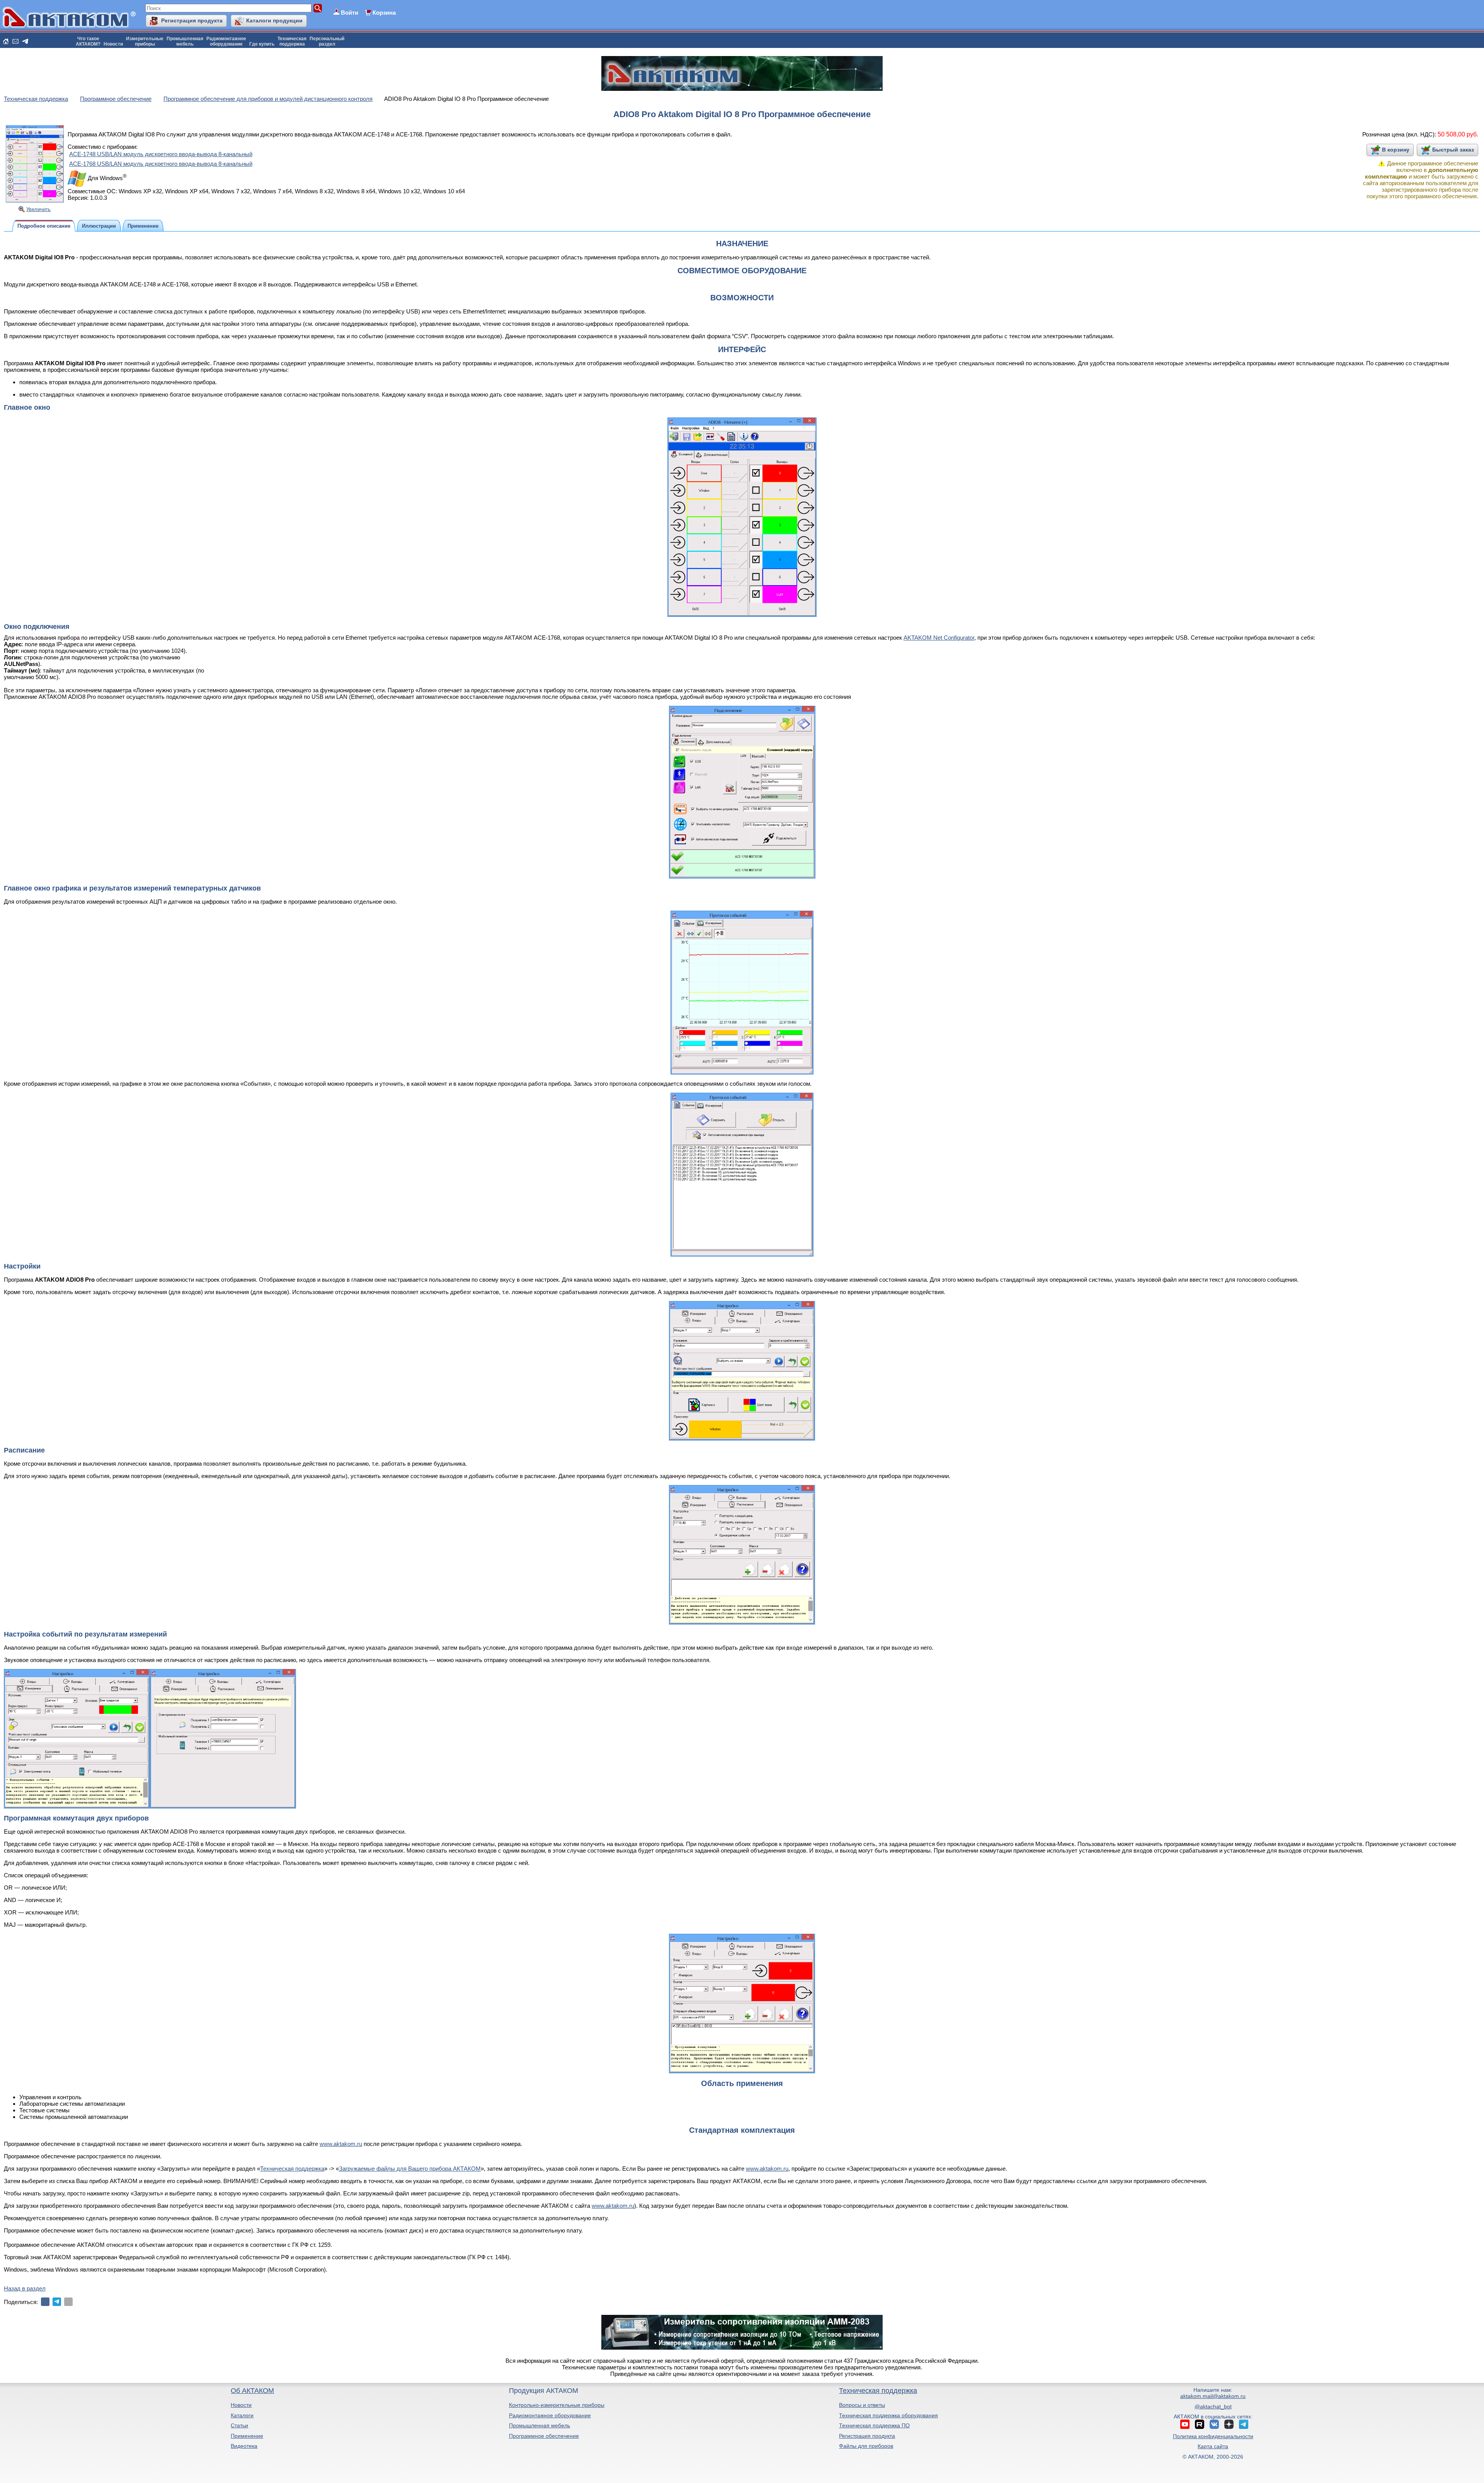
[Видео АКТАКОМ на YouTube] (1185, 2424)
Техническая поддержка (292, 2169)
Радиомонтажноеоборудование (226, 41)
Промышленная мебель (539, 2425)
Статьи (239, 2425)
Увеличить (38, 209)
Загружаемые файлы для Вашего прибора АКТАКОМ (410, 2169)
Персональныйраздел (327, 41)
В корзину (1396, 150)
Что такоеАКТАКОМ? (88, 41)
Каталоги (242, 2415)
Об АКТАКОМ (252, 2391)
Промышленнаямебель (185, 41)
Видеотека (244, 2446)
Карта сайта (1213, 2446)
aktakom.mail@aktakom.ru (1213, 2396)
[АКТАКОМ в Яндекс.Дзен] (1229, 2424)
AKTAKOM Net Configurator (939, 638)
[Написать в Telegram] (25, 41)
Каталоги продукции (274, 20)
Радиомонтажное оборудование (550, 2415)
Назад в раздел (25, 2288)
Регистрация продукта (192, 20)
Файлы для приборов (866, 2446)
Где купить (262, 44)
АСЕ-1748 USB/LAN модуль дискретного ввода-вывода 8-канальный (161, 154)
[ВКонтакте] (45, 2302)
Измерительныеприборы (145, 41)
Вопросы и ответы (862, 2405)
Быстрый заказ (1453, 150)
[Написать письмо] (15, 41)
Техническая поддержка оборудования (888, 2415)
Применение (247, 2436)
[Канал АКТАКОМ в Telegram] (1244, 2424)
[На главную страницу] (6, 41)
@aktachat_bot (1213, 2406)
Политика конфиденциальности (1213, 2436)
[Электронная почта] (68, 2302)
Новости (113, 44)
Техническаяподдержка (292, 41)
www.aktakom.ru (341, 2144)
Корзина (384, 13)
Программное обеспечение (544, 2436)
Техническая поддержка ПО (874, 2425)
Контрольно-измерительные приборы (557, 2405)
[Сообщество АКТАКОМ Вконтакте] (1214, 2424)
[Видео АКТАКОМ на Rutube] (1200, 2424)
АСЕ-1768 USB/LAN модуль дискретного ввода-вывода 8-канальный (161, 164)
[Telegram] (57, 2302)
